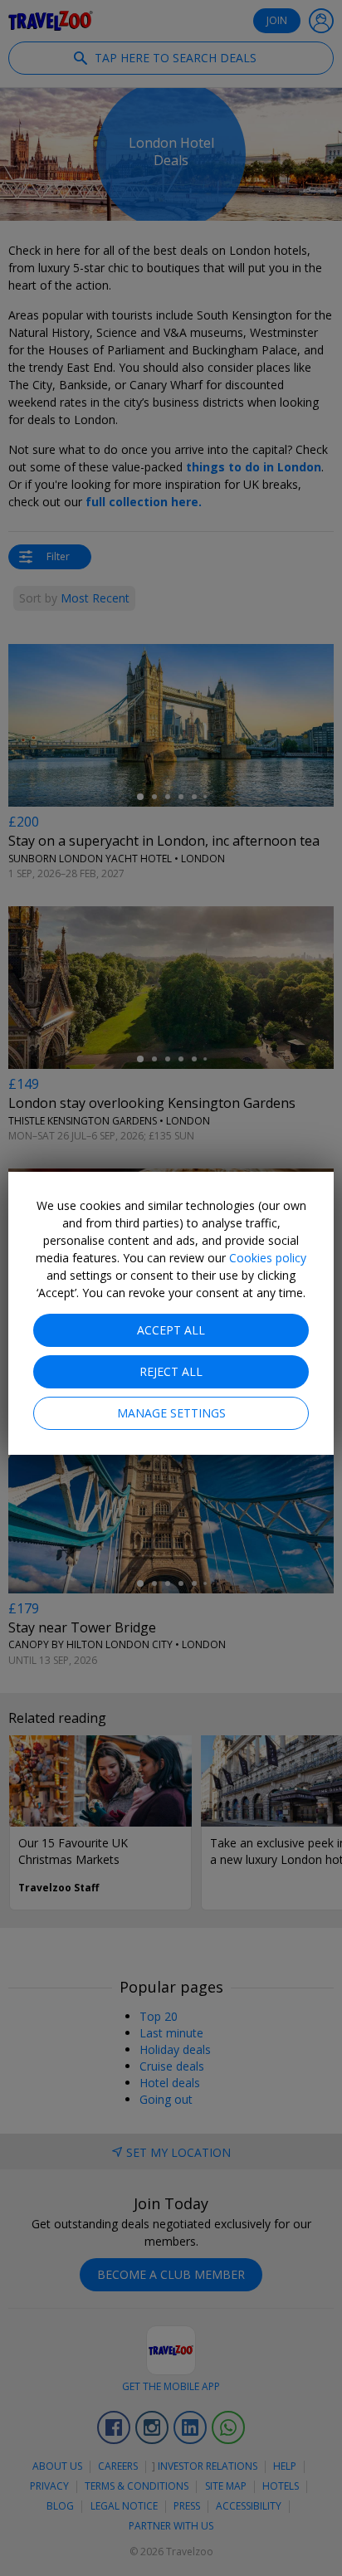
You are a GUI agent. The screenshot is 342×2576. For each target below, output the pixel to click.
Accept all (171, 1330)
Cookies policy (268, 1258)
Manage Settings (171, 1413)
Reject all (171, 1371)
